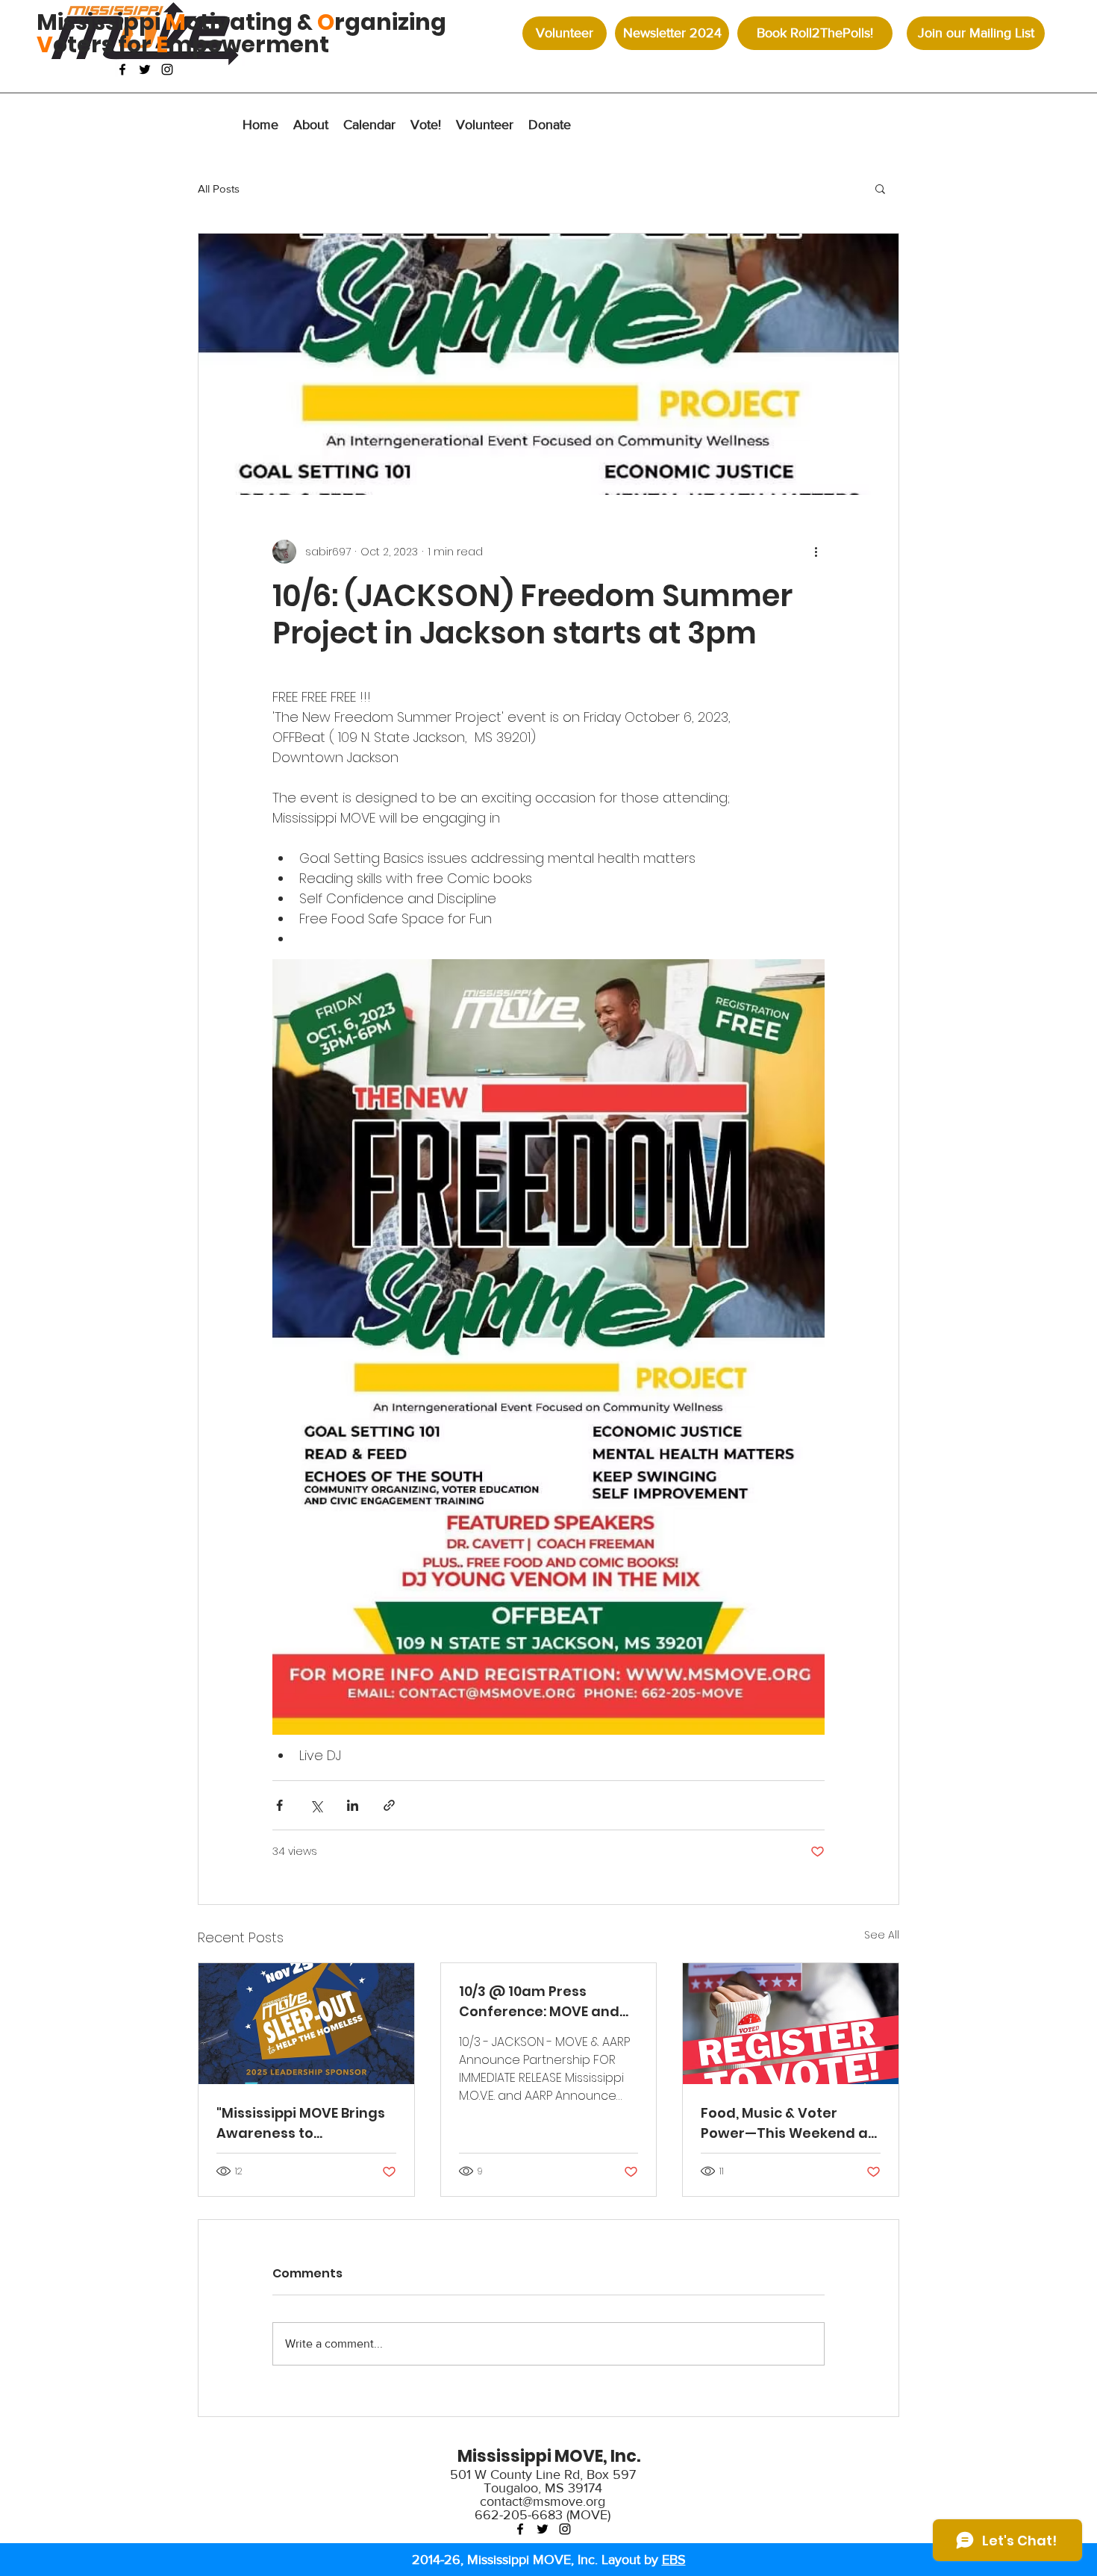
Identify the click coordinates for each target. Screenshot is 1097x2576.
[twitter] (145, 69)
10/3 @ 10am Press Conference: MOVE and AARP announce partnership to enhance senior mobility (543, 2002)
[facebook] (122, 69)
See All (882, 1935)
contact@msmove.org (543, 2501)
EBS (674, 2560)
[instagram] (167, 69)
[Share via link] (389, 1805)
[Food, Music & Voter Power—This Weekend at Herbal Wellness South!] (791, 2024)
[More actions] (816, 552)
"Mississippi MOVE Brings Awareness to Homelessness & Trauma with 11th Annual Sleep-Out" (304, 2123)
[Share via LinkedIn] (353, 1805)
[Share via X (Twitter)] (316, 1805)
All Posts (219, 188)
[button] (550, 125)
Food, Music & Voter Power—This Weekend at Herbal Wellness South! (787, 2123)
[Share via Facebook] (279, 1805)
